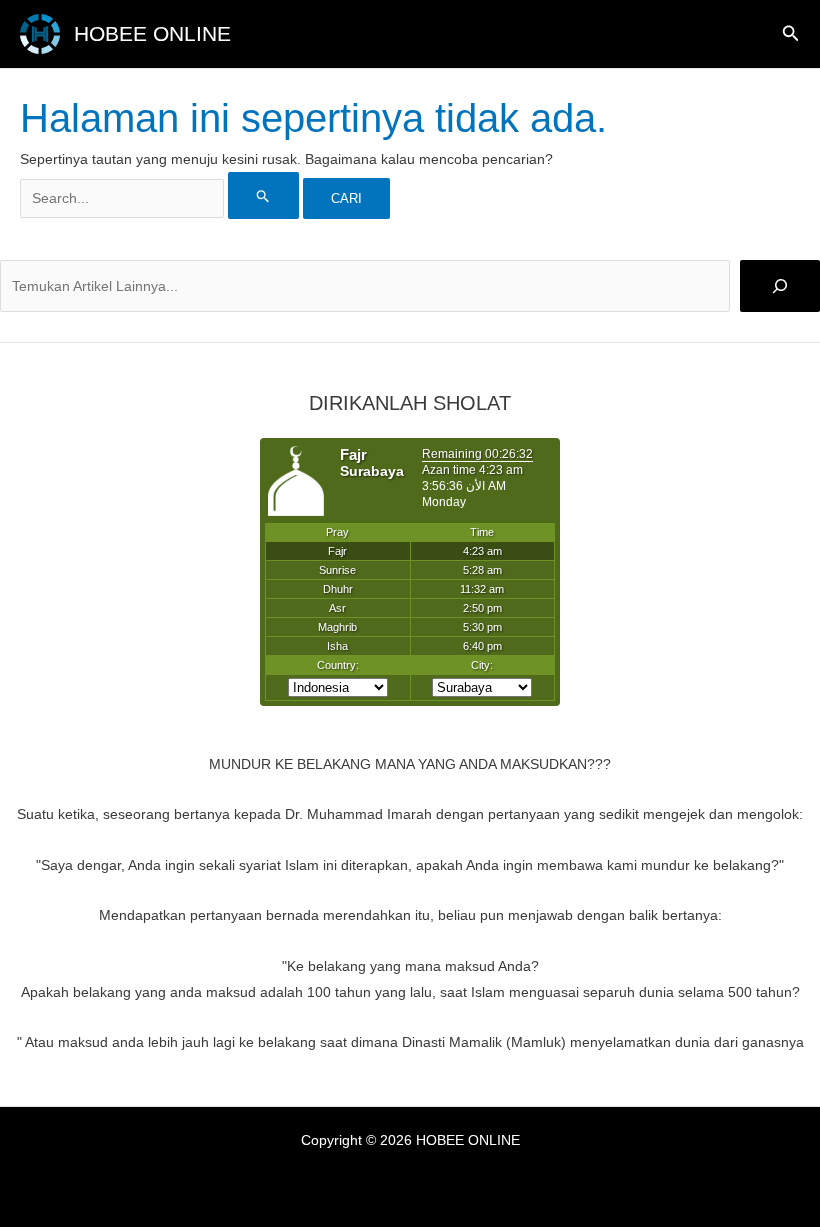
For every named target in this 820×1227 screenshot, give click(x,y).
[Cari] (780, 286)
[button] (791, 34)
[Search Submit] (263, 195)
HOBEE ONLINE (152, 33)
